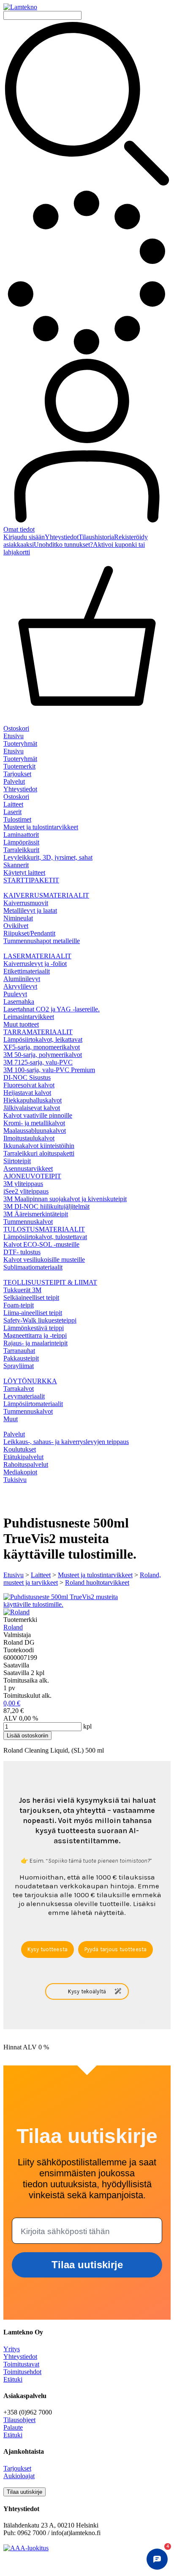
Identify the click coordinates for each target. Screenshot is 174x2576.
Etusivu (14, 736)
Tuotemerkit (19, 766)
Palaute (13, 2427)
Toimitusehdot (22, 2372)
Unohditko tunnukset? (63, 545)
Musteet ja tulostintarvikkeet (95, 1575)
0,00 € (12, 1703)
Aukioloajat (19, 2476)
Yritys (12, 2349)
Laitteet (41, 1575)
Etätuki (13, 2379)
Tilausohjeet (19, 2420)
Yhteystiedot (62, 537)
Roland (13, 1627)
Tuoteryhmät (20, 743)
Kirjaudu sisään (24, 537)
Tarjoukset (17, 774)
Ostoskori (16, 797)
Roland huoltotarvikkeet (97, 1582)
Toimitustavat (21, 2364)
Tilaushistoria (96, 537)
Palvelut (14, 781)
